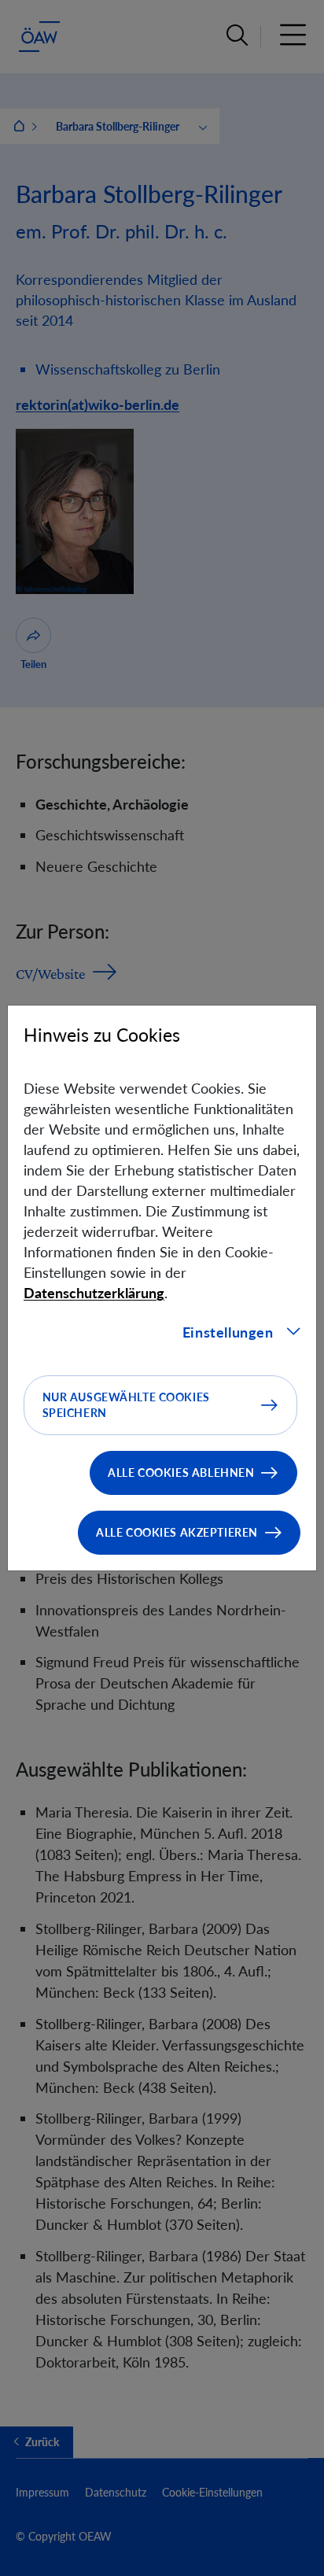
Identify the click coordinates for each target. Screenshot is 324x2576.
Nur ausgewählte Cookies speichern (126, 1405)
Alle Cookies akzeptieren (177, 1532)
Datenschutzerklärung (94, 1293)
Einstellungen (228, 1332)
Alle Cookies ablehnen (181, 1473)
